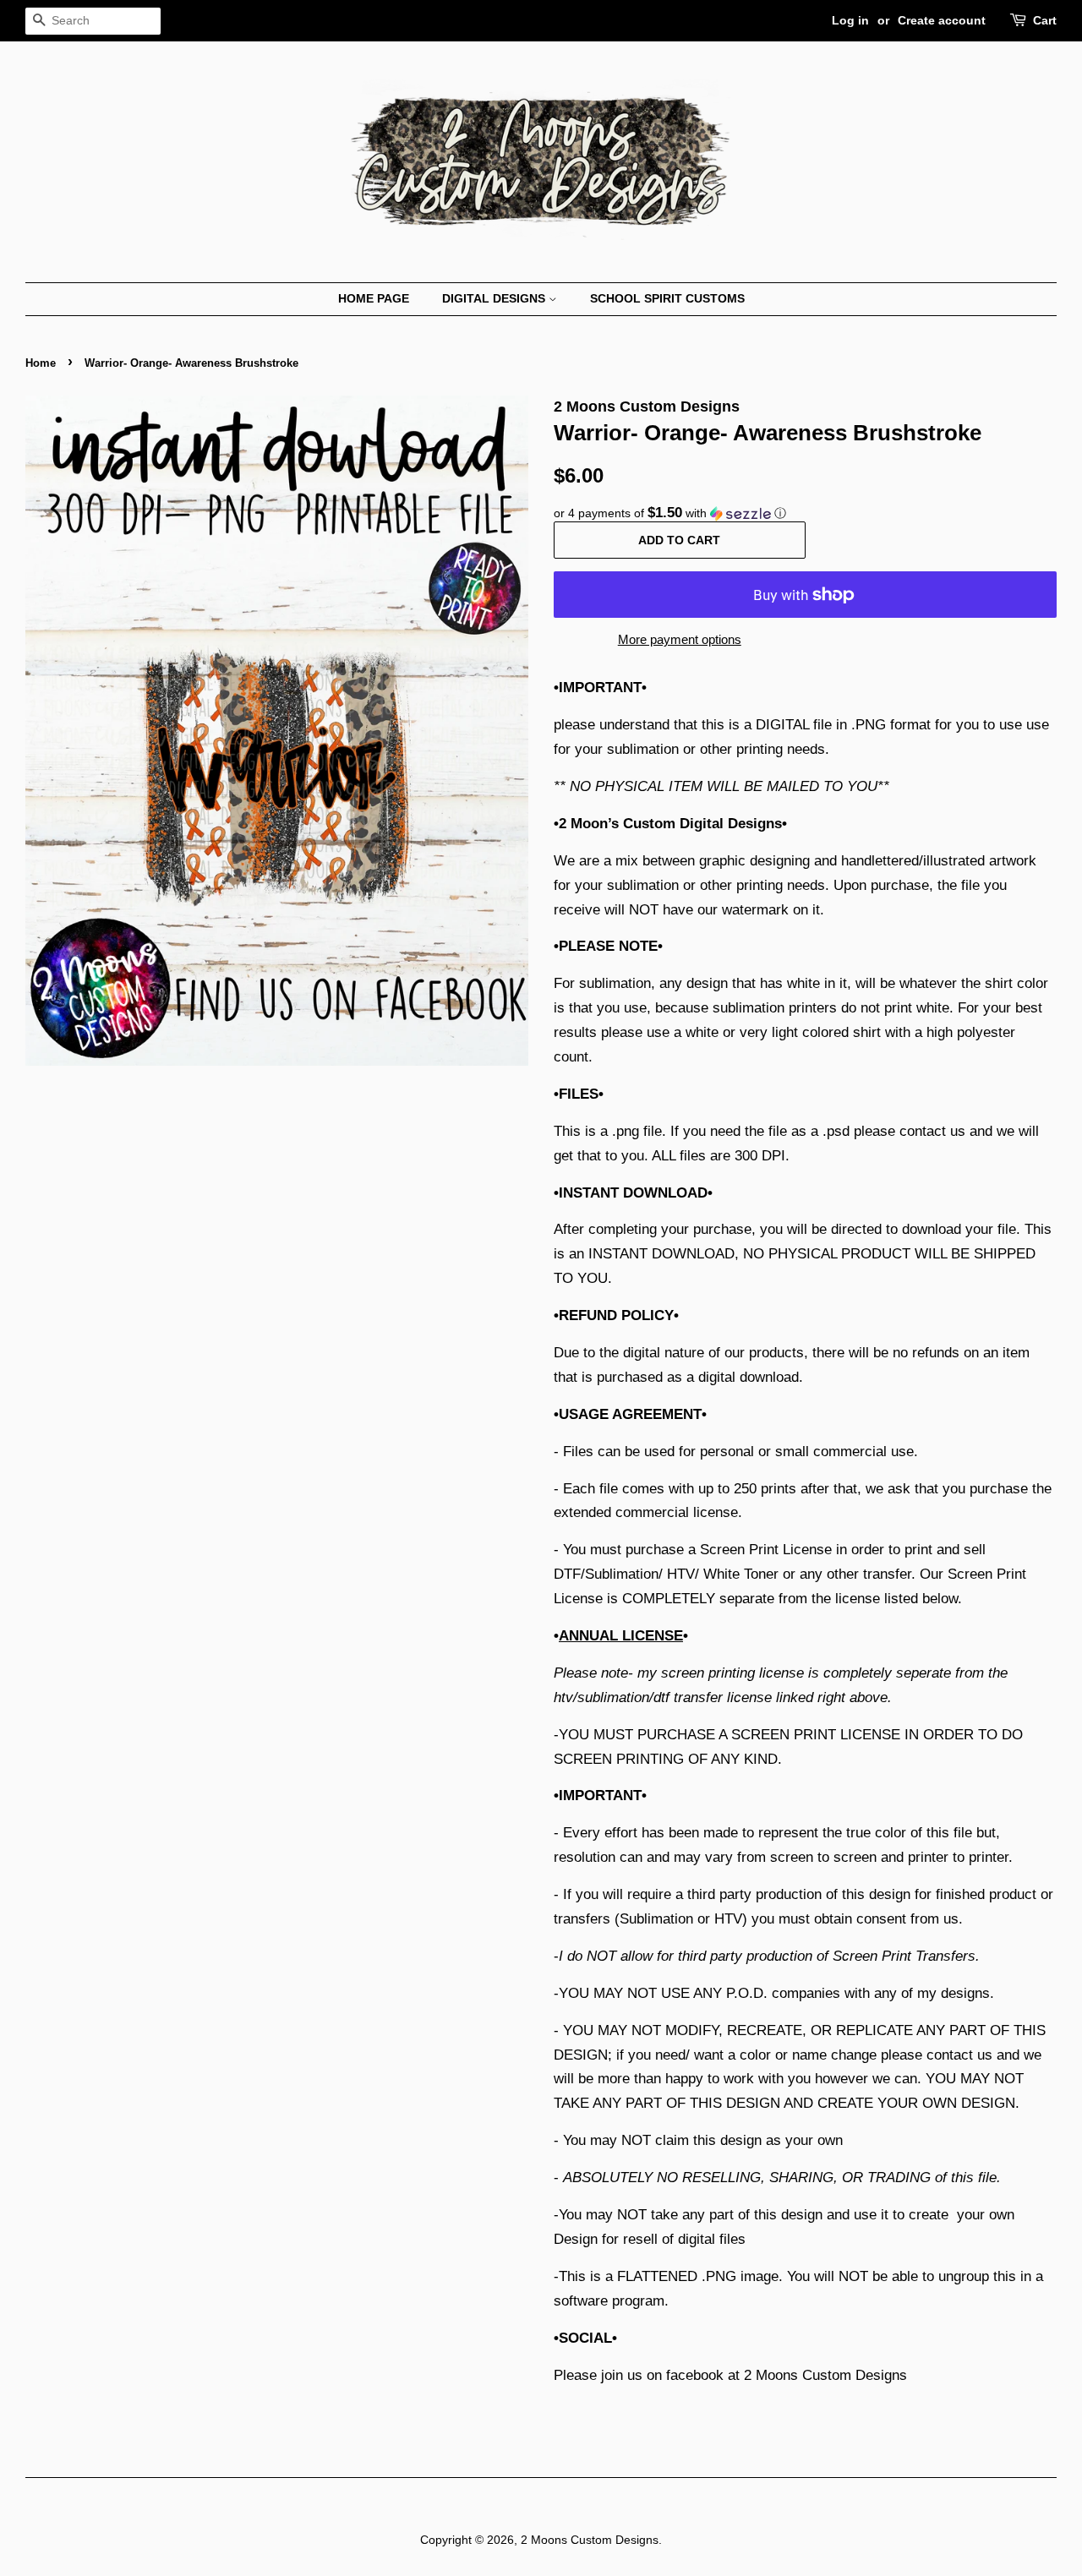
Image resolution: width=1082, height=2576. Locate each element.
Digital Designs (495, 298)
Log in (850, 20)
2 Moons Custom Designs (590, 2540)
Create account (942, 20)
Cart (1045, 20)
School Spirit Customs (667, 298)
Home (41, 363)
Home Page (374, 298)
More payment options (680, 639)
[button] (805, 513)
